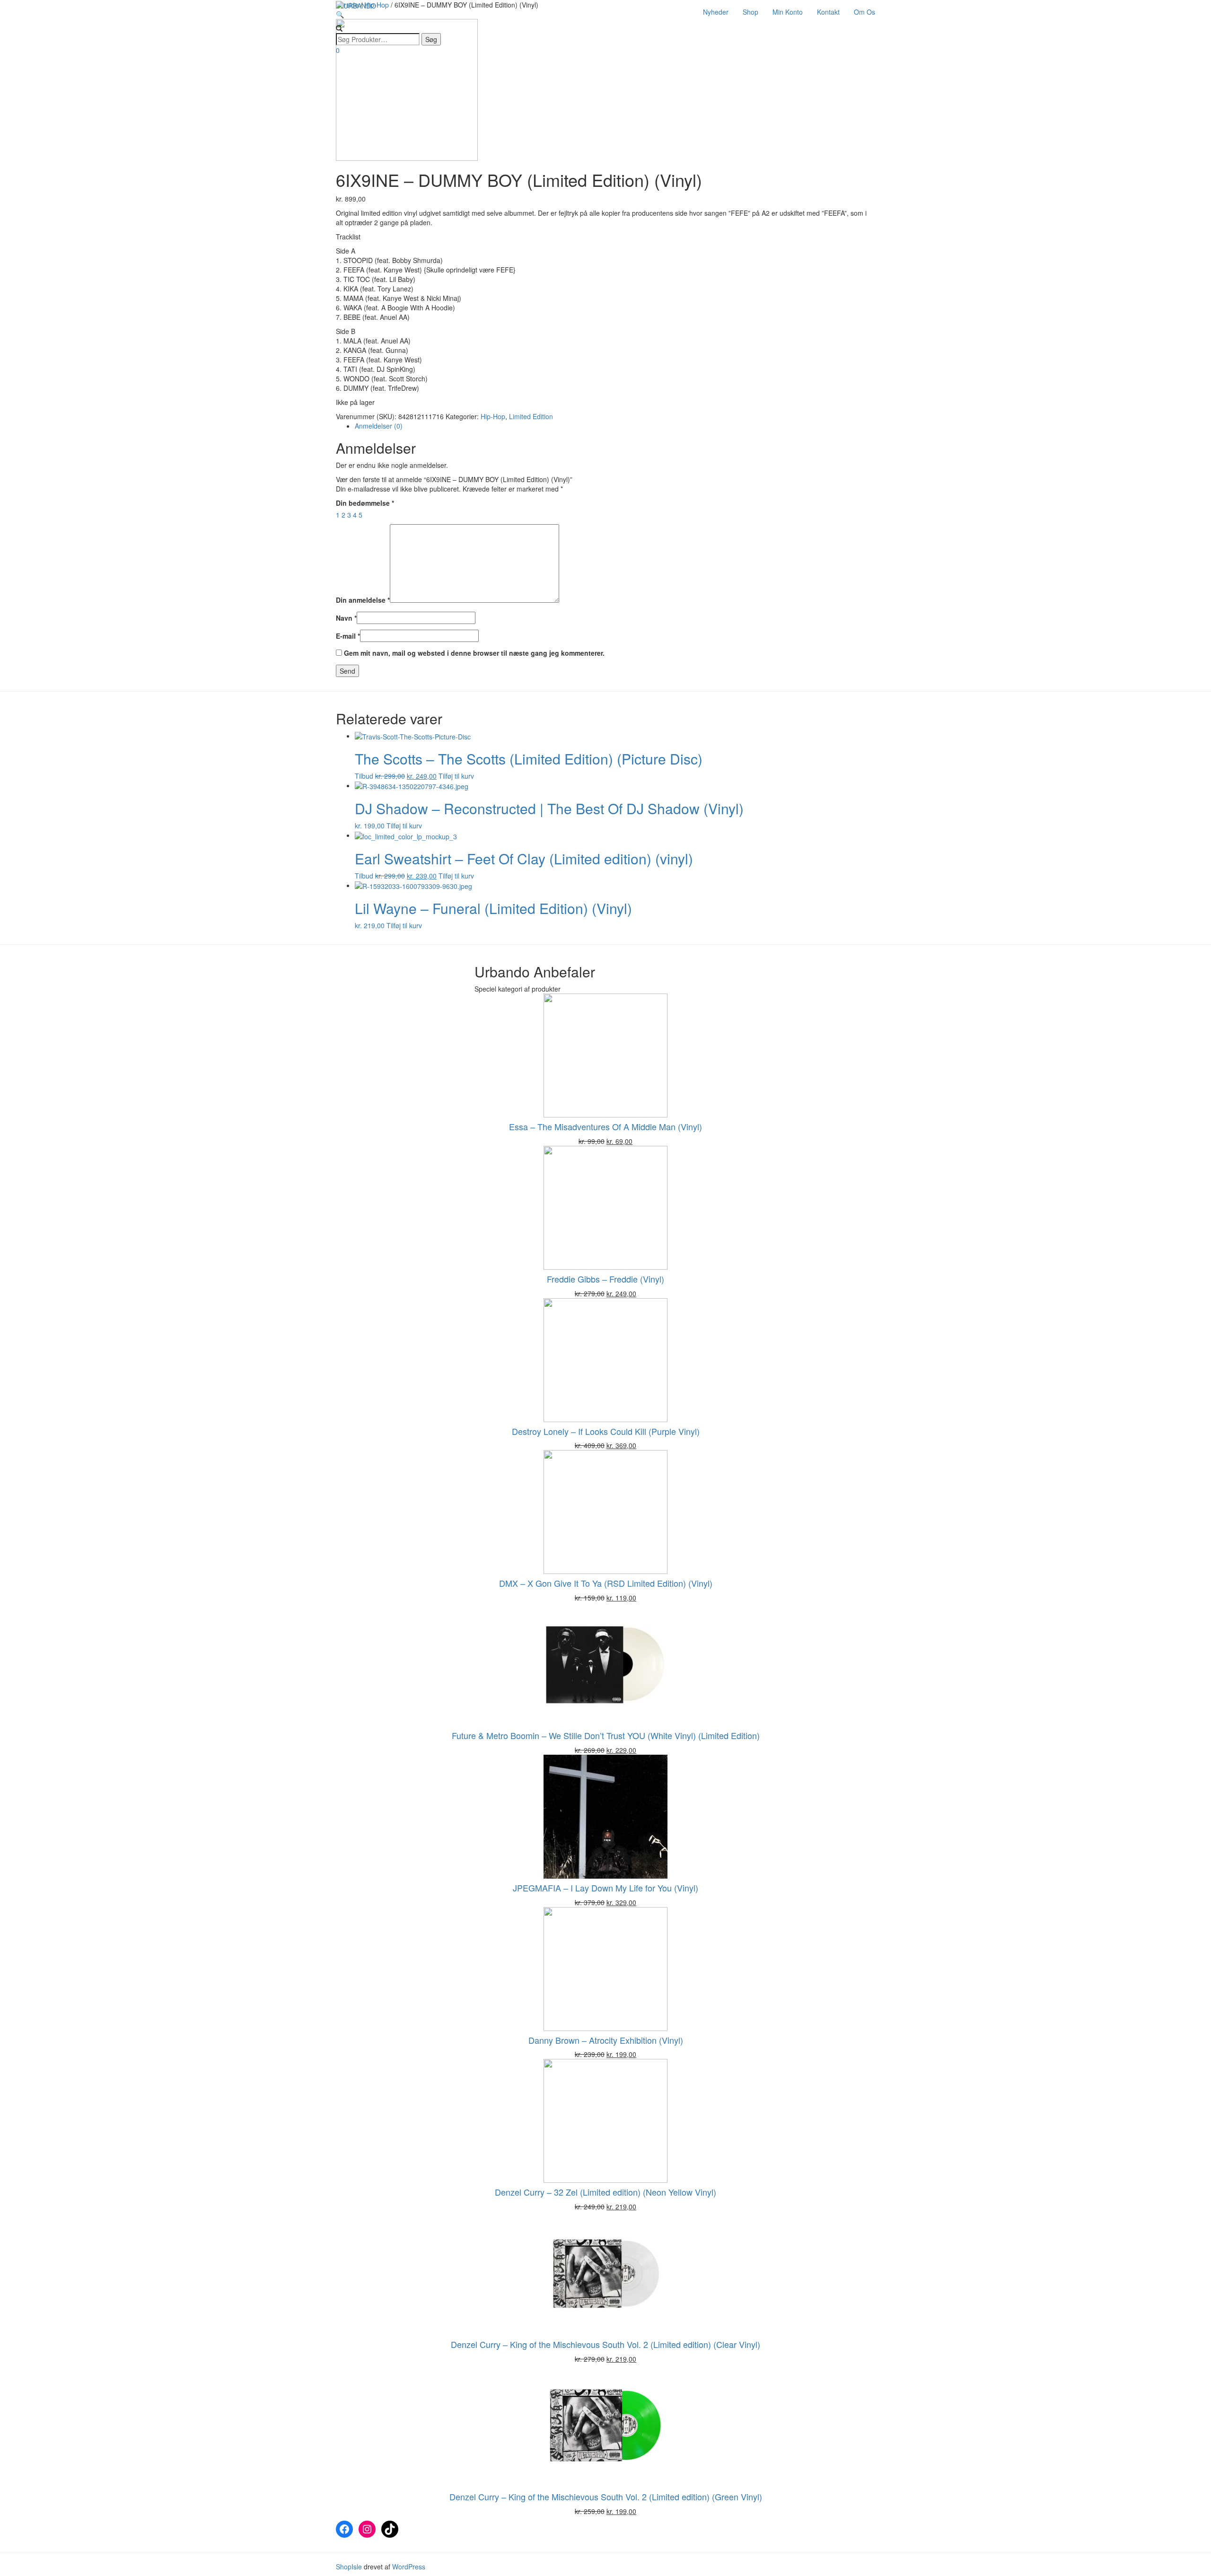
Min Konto (788, 12)
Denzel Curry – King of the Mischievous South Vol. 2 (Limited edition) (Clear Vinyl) (605, 2344)
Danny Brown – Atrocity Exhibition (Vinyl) (606, 2040)
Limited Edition (531, 416)
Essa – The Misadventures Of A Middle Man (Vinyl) (605, 1126)
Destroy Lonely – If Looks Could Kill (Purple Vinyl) (606, 1431)
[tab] (615, 426)
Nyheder (716, 12)
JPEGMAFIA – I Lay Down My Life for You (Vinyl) (605, 1888)
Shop (750, 12)
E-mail (348, 636)
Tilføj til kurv (456, 776)
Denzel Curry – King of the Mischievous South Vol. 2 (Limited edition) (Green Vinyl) (606, 2497)
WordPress (408, 2567)
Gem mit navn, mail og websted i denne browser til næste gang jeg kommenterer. (474, 653)
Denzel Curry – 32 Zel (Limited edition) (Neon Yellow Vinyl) (605, 2192)
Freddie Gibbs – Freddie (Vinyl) (605, 1279)
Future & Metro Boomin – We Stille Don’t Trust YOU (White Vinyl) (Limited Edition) (606, 1735)
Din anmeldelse (363, 600)
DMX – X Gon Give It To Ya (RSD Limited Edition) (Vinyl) (606, 1583)
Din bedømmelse (365, 503)
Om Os (864, 12)
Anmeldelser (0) (379, 426)
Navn (346, 618)
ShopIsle (350, 2567)
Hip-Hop (493, 416)
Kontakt (828, 12)
